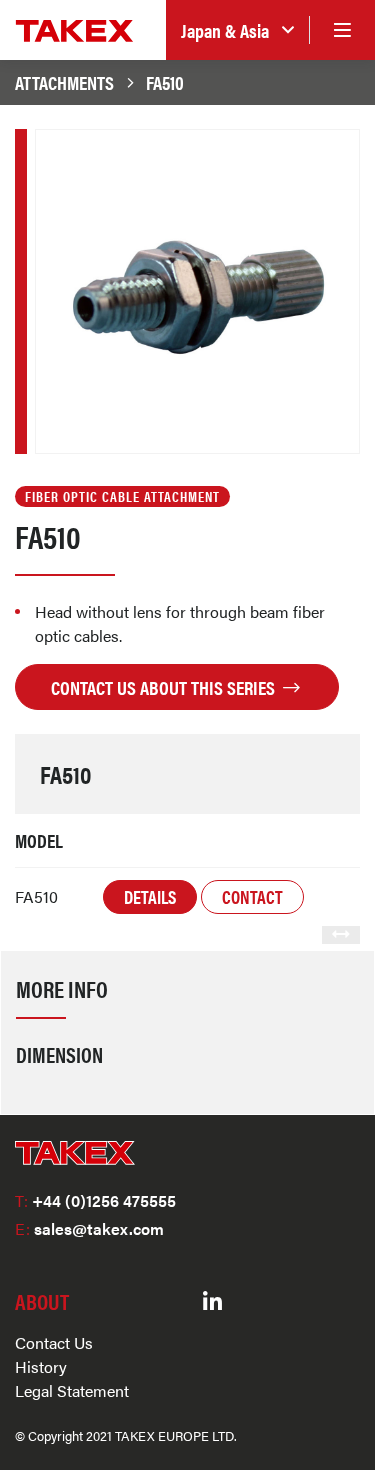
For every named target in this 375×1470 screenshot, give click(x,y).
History (41, 1366)
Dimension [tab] (59, 1054)
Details (150, 896)
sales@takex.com (89, 1228)
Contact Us (54, 1342)
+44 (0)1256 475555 (95, 1200)
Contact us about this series (165, 687)
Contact (252, 896)
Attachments (64, 82)
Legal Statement (72, 1390)
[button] (237, 30)
